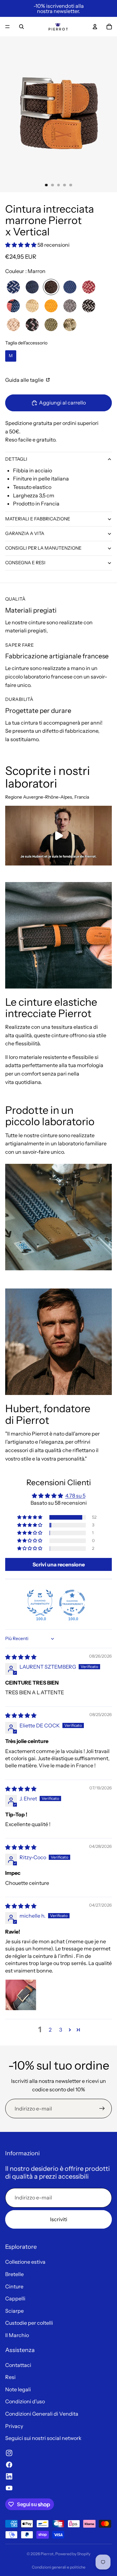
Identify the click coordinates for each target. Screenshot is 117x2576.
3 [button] (61, 2030)
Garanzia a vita (25, 533)
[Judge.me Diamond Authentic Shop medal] (40, 1603)
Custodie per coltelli (29, 2323)
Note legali (18, 2389)
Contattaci (18, 2365)
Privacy (14, 2426)
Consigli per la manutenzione (43, 548)
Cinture (14, 2286)
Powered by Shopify (73, 2554)
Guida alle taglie (25, 380)
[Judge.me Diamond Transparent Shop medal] (72, 1603)
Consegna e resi (25, 563)
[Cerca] (21, 27)
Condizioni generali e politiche (59, 2567)
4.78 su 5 (75, 1496)
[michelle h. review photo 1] (21, 1995)
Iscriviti (59, 2219)
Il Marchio (17, 2335)
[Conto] (95, 27)
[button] (21, 245)
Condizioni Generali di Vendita (42, 2414)
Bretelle (14, 2274)
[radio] (13, 287)
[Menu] (7, 27)
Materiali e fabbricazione (38, 519)
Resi (10, 2377)
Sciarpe (14, 2311)
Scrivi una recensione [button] (59, 1564)
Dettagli (16, 459)
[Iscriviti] (102, 2109)
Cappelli (15, 2298)
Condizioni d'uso (25, 2401)
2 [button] (50, 2030)
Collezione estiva (25, 2262)
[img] (21, 1657)
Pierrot (47, 2554)
